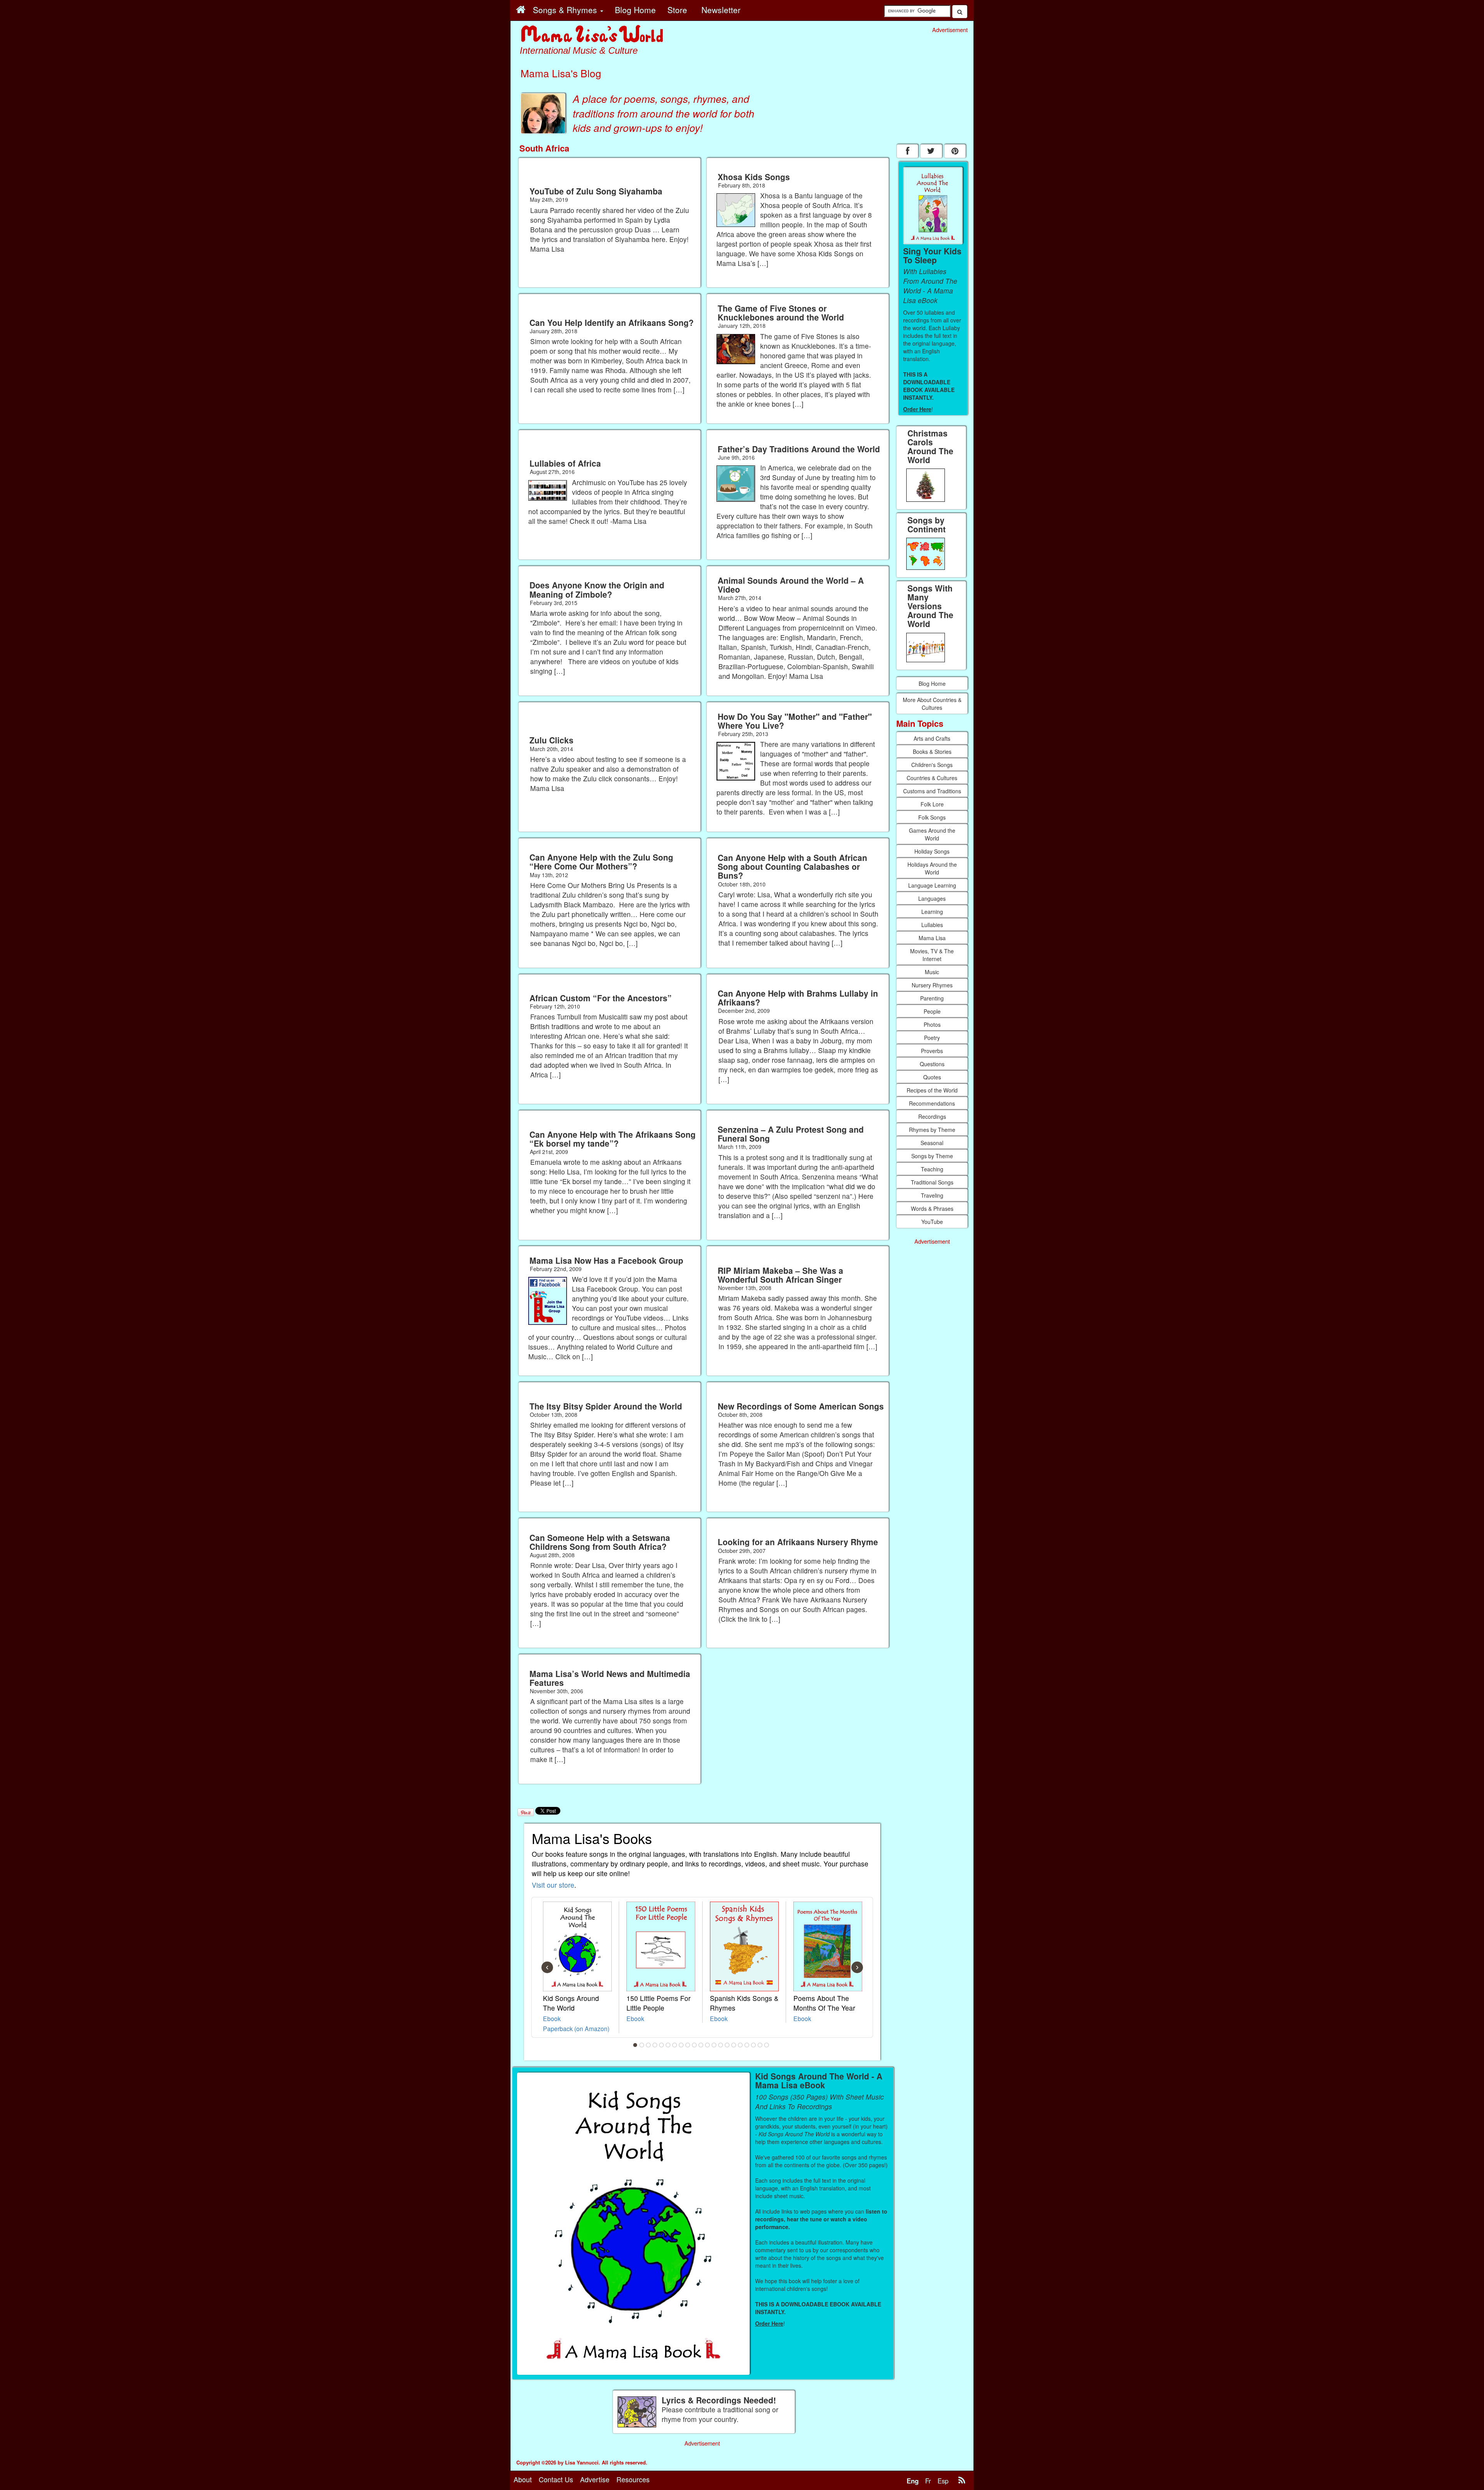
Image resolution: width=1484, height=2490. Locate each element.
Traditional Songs (932, 1182)
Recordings (932, 1116)
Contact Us (556, 2479)
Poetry (932, 1038)
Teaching (932, 1169)
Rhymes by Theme (932, 1130)
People (932, 1011)
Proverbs (932, 1051)
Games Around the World (932, 834)
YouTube (932, 1222)
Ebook (552, 2018)
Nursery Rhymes (932, 985)
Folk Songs (932, 817)
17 (740, 2045)
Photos (932, 1024)
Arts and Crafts (932, 738)
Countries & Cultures (932, 778)
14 (721, 2045)
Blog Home (932, 683)
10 (694, 2045)
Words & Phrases (932, 1208)
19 (754, 2045)
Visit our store (553, 1885)
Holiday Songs (932, 851)
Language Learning (932, 885)
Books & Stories (932, 752)
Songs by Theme (932, 1156)
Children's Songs (932, 765)
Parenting (932, 998)
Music (932, 972)
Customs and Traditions (932, 791)
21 (767, 2045)
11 (701, 2045)
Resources (633, 2479)
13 (714, 2045)
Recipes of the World (932, 1090)
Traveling (932, 1195)
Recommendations (932, 1103)
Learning (932, 912)
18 (747, 2045)
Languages (932, 898)
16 (734, 2045)
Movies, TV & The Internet (932, 955)
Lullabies (932, 925)
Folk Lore (932, 804)
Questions (932, 1064)
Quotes (932, 1077)
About (523, 2479)
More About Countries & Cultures (932, 704)
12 (708, 2045)
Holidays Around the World (932, 868)
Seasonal (932, 1143)
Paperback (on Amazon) (576, 2028)
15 (727, 2045)
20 (760, 2045)
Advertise (595, 2479)
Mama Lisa (932, 938)
